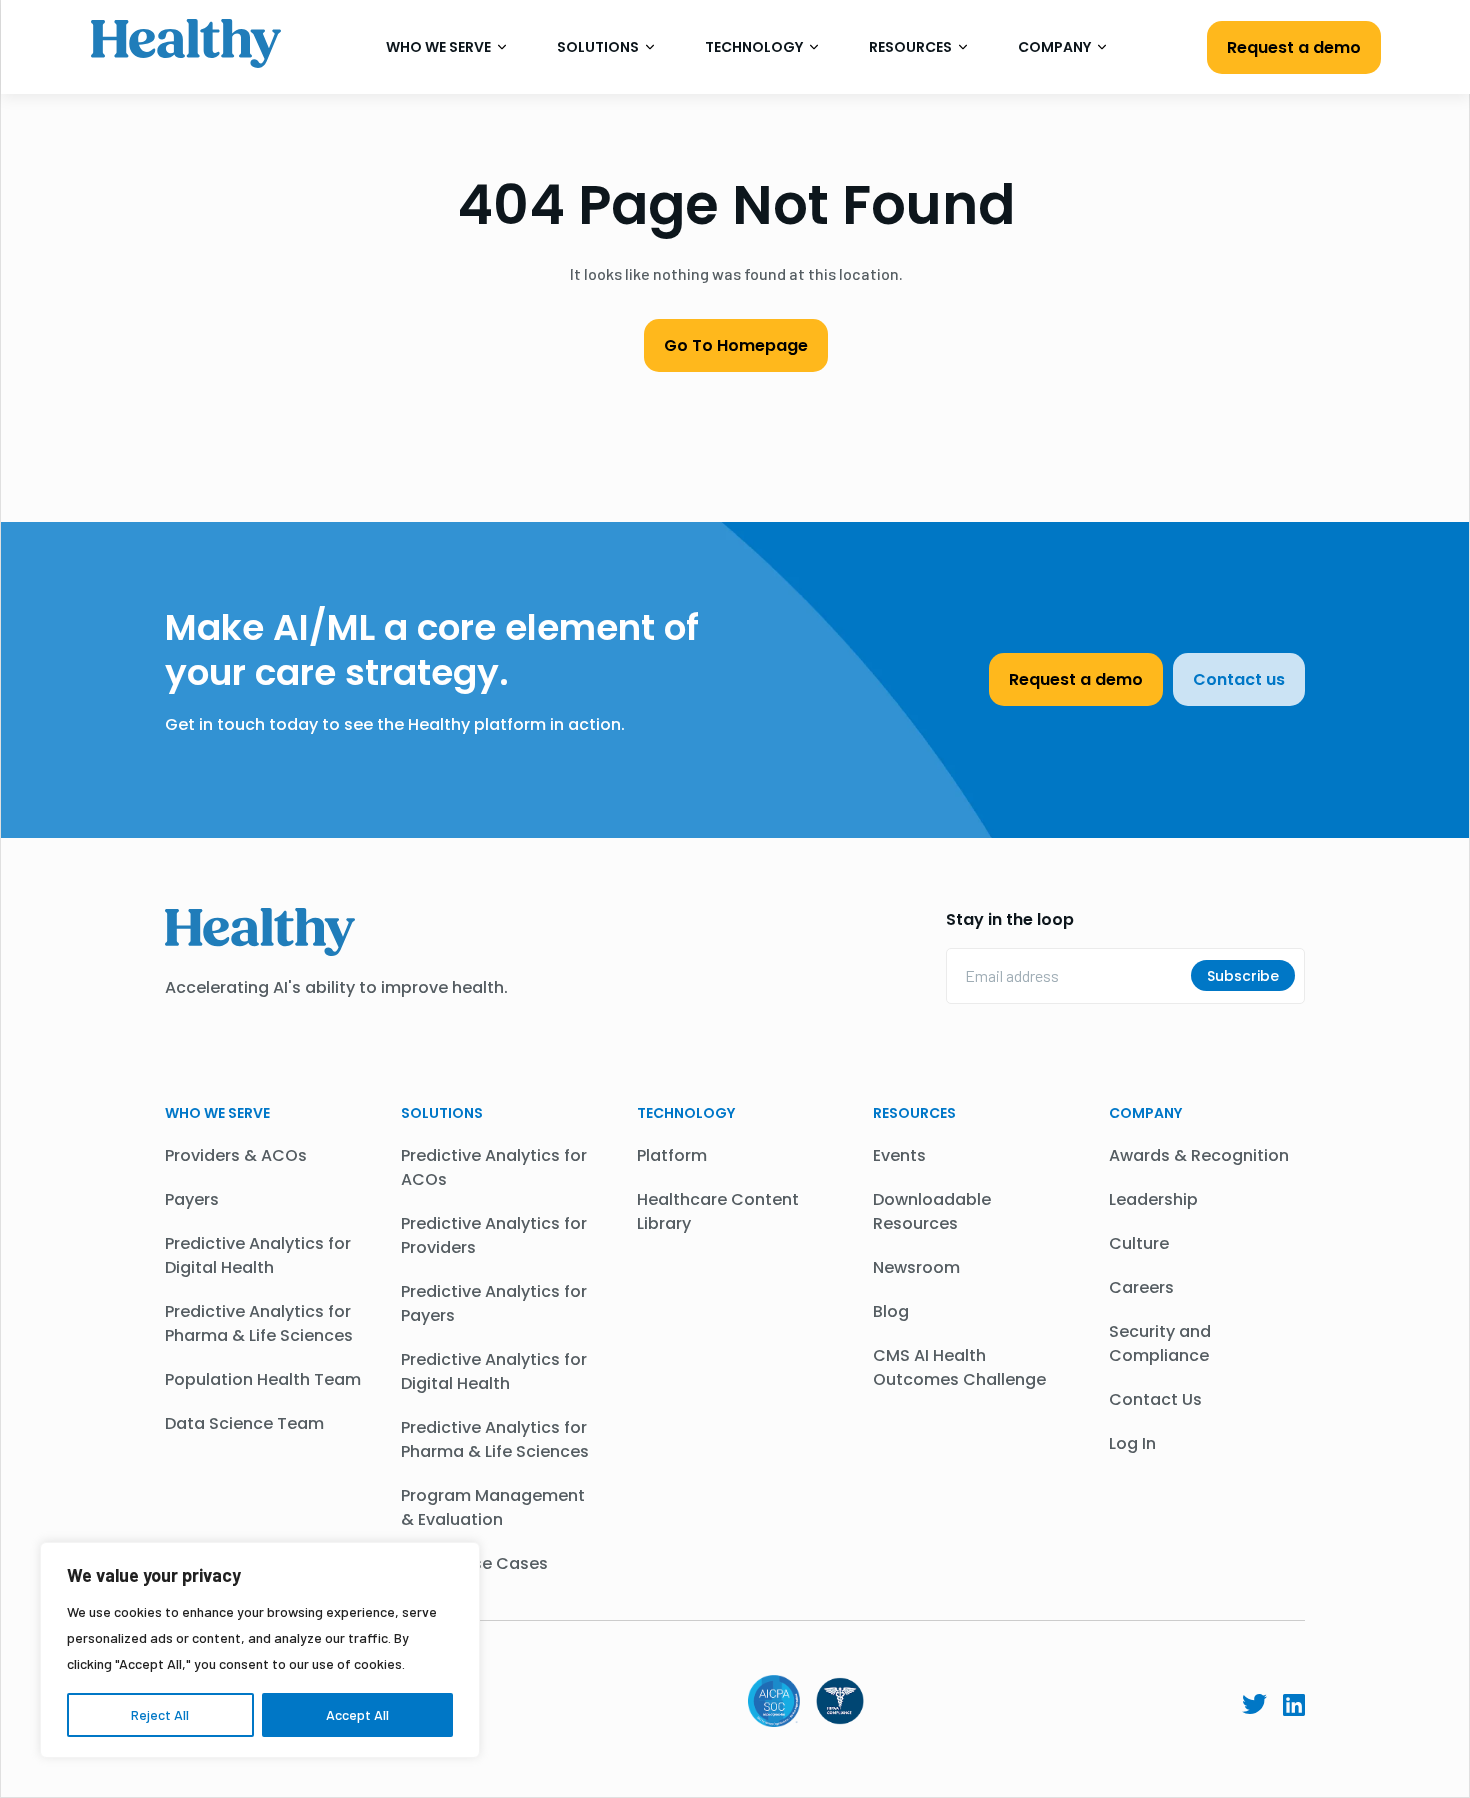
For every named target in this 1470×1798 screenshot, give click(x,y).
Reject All (160, 1714)
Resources (912, 47)
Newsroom (916, 1267)
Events (899, 1155)
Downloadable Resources (932, 1211)
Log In (1132, 1443)
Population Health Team (263, 1379)
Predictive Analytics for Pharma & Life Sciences (259, 1323)
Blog (891, 1311)
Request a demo (1294, 47)
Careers (1141, 1287)
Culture (1139, 1243)
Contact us (1239, 679)
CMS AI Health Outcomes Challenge (959, 1367)
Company (1056, 47)
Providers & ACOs (236, 1155)
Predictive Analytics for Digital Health (258, 1255)
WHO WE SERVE (217, 1113)
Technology (755, 47)
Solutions (599, 47)
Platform (672, 1155)
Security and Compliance (1160, 1343)
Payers (192, 1199)
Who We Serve (440, 47)
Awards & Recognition (1199, 1155)
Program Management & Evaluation (493, 1507)
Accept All (357, 1714)
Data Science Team (244, 1423)
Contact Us (1155, 1399)
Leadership (1153, 1199)
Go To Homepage (736, 345)
